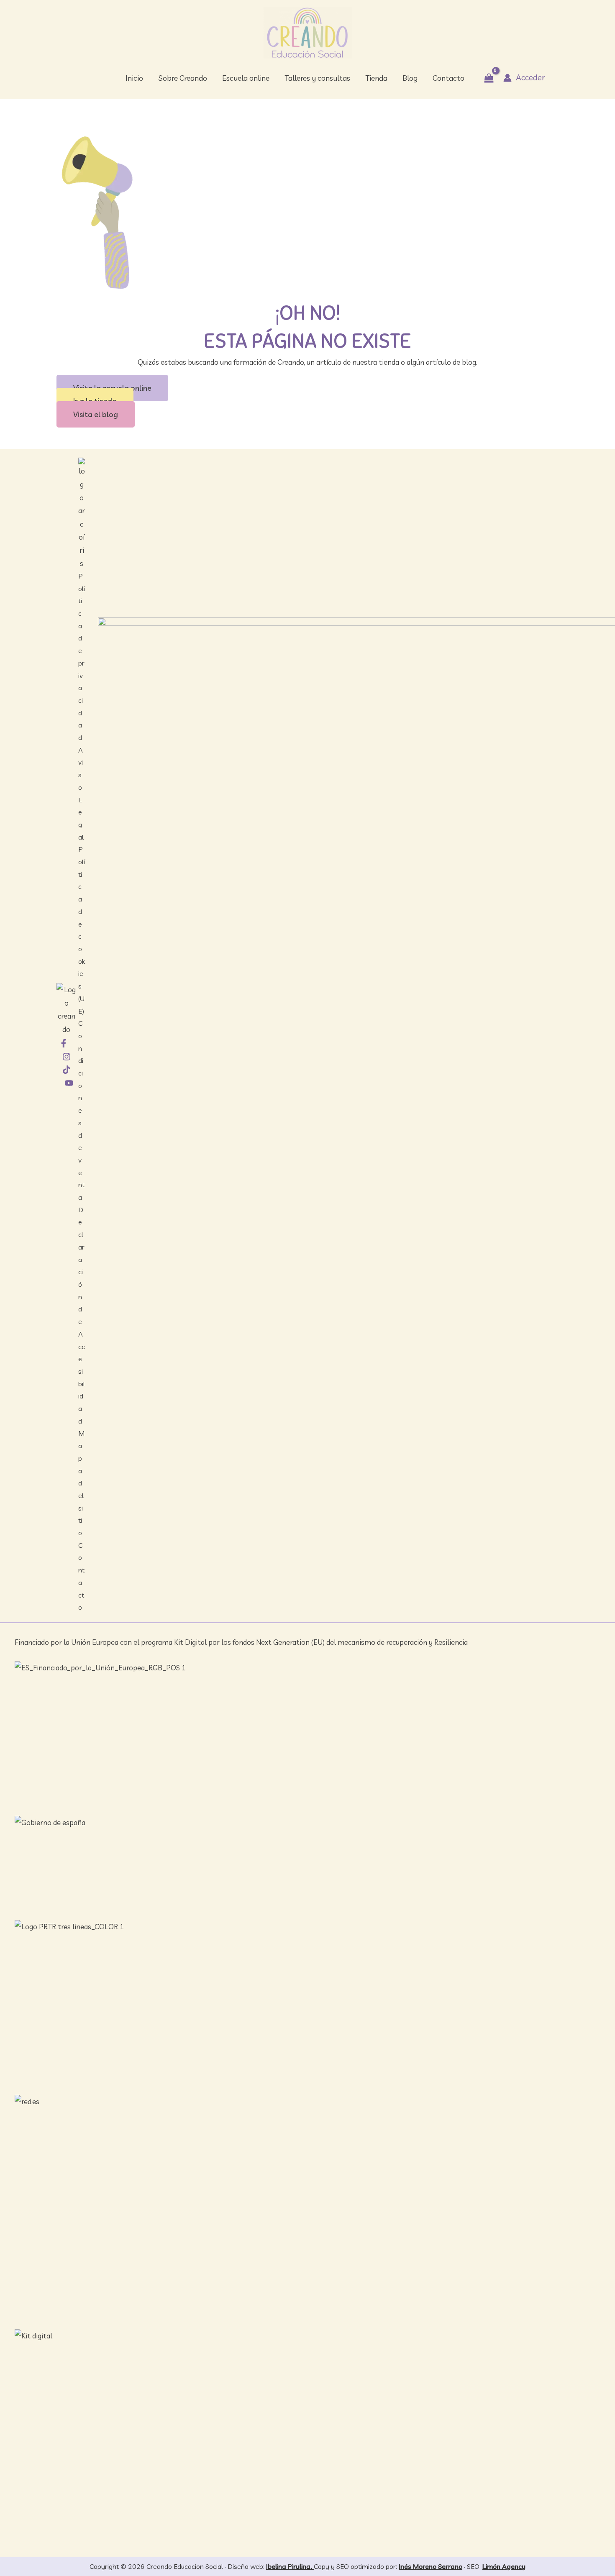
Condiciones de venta (81, 1110)
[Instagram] (67, 1057)
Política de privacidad (82, 657)
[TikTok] (67, 1070)
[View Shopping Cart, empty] (489, 78)
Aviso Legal (81, 794)
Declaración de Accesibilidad (82, 1315)
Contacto (81, 1576)
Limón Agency (504, 2566)
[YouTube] (69, 1083)
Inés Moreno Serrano (430, 2566)
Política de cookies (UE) (82, 930)
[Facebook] (64, 1043)
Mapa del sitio (81, 1483)
